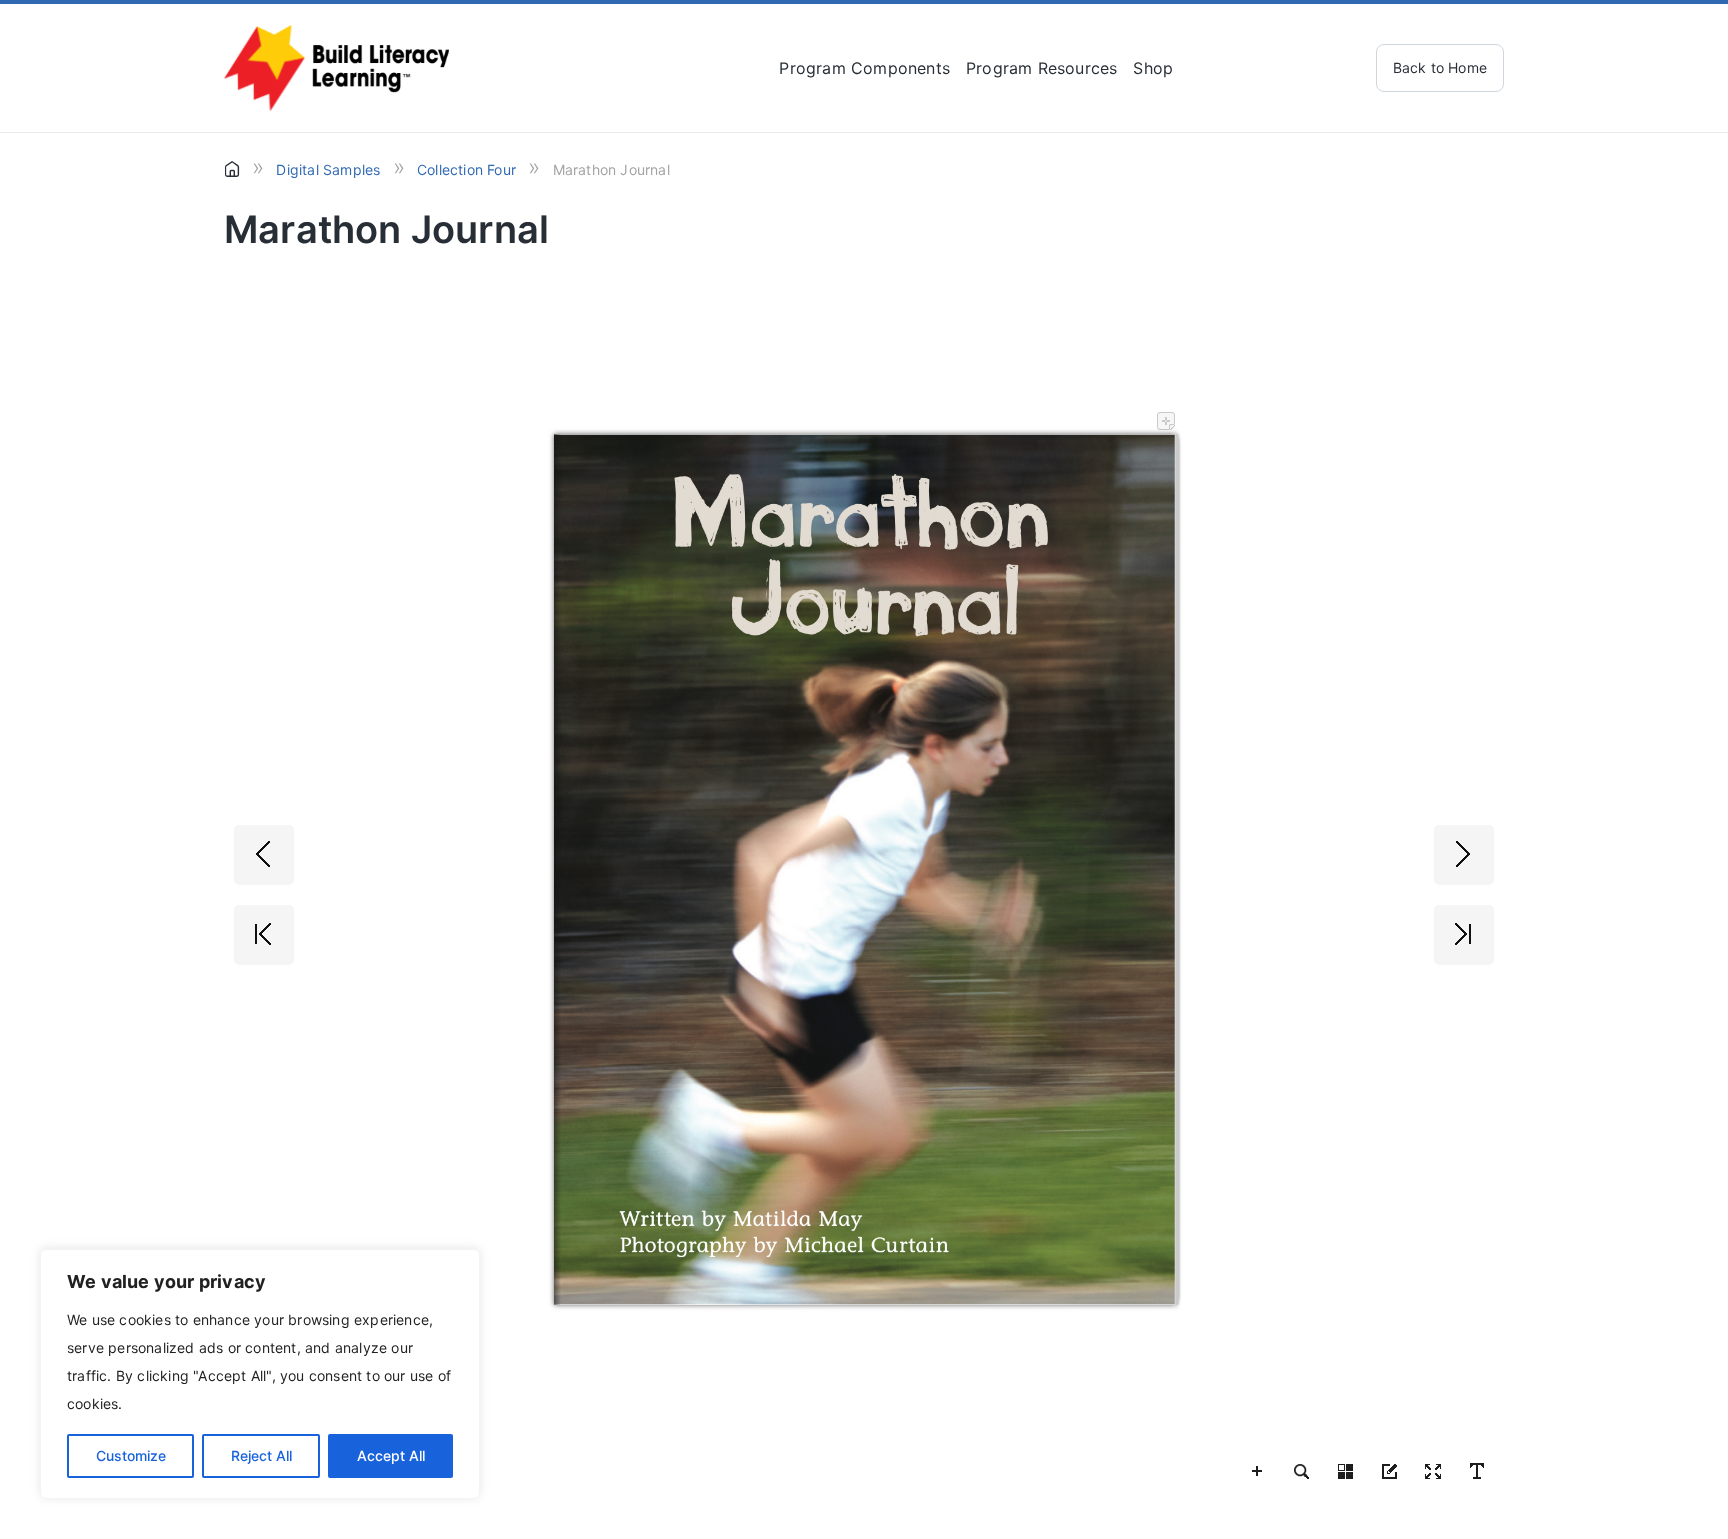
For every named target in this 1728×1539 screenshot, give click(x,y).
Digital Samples (328, 169)
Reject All (261, 1455)
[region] (260, 1374)
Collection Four (466, 169)
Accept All (391, 1455)
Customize (131, 1455)
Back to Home (1440, 67)
